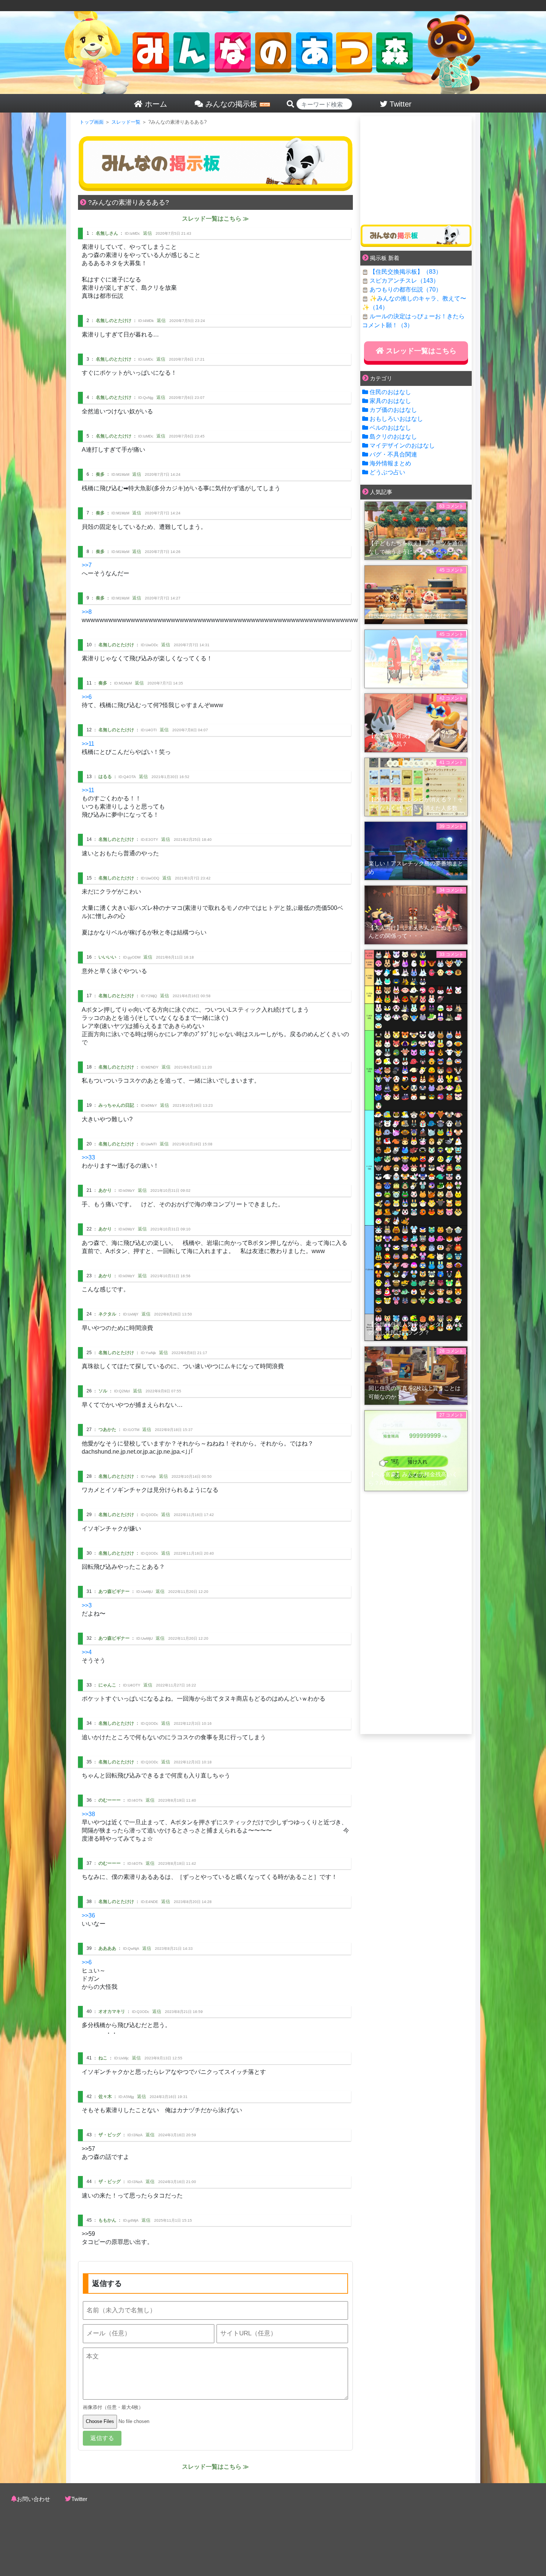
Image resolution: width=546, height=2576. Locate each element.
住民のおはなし (390, 392)
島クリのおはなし (393, 437)
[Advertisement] (416, 168)
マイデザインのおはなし (402, 445)
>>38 (88, 1814)
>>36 (88, 1915)
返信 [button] (147, 233)
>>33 (88, 1157)
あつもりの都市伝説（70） (406, 290)
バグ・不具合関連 (393, 454)
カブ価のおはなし (393, 410)
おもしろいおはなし (396, 419)
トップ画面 (92, 122)
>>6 (87, 697)
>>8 (87, 612)
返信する (102, 2438)
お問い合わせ (33, 2499)
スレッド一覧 (126, 122)
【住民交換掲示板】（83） (406, 272)
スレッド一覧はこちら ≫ (215, 219)
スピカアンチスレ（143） (404, 281)
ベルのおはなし (390, 428)
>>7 (87, 565)
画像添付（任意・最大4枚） (113, 2407)
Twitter (79, 2499)
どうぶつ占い (387, 472)
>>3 (87, 1605)
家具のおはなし (390, 401)
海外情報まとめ (390, 463)
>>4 (87, 1652)
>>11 (88, 744)
